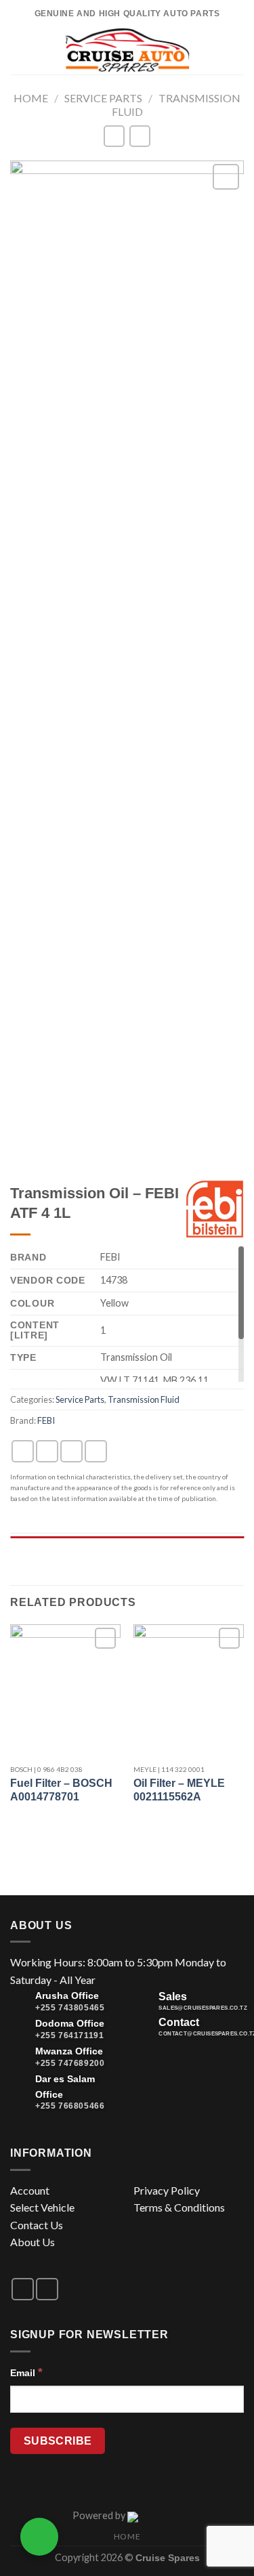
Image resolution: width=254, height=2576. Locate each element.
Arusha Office (67, 1996)
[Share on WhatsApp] (23, 1451)
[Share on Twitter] (71, 1451)
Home (31, 98)
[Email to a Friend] (96, 1451)
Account (30, 2190)
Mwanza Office (69, 2051)
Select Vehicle (42, 2207)
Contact (179, 2022)
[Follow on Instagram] (47, 2289)
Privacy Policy (167, 2190)
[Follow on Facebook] (23, 2289)
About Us (33, 2242)
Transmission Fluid (144, 1399)
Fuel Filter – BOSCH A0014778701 (61, 1790)
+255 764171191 (69, 2035)
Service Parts (103, 98)
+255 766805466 (70, 2106)
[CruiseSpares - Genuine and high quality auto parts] (127, 51)
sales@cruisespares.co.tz (203, 2008)
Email (26, 2372)
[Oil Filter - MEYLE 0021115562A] (189, 1690)
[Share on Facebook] (47, 1451)
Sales (173, 1997)
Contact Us (37, 2225)
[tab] (127, 1543)
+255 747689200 (70, 2063)
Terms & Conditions (179, 2207)
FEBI (46, 1420)
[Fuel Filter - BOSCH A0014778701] (65, 1690)
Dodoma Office (70, 2023)
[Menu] (25, 50)
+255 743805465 (70, 2008)
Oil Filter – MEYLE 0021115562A (179, 1790)
